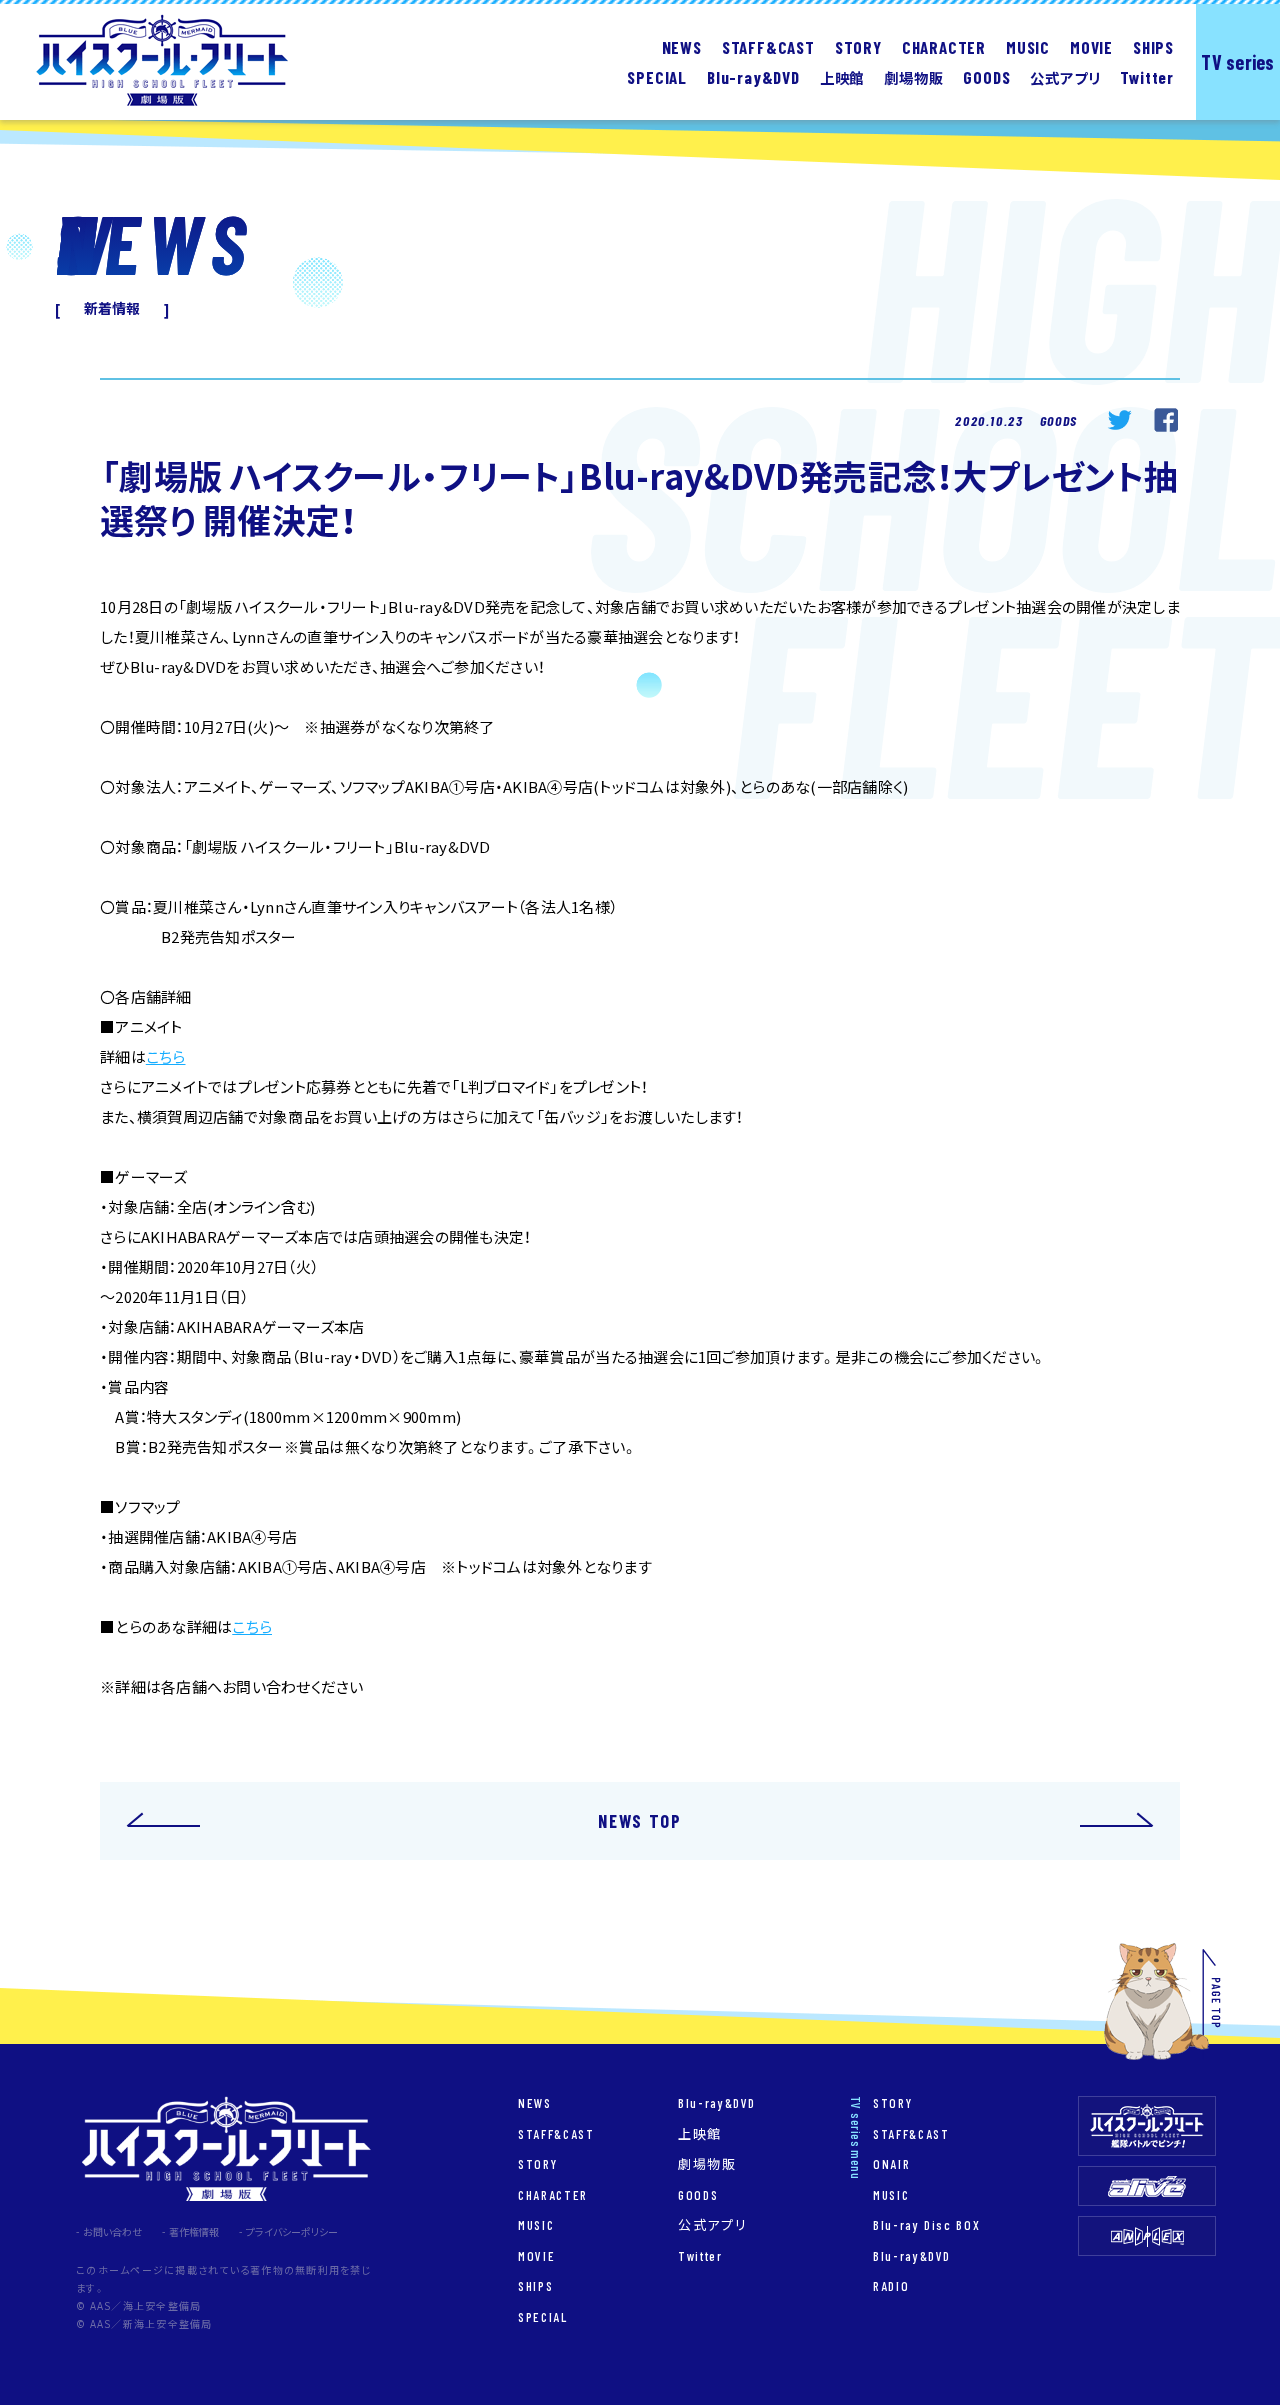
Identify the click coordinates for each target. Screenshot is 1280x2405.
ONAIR (891, 2163)
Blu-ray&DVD (717, 2102)
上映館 (700, 2133)
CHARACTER (944, 46)
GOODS (986, 76)
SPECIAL (657, 76)
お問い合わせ (112, 2231)
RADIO (891, 2285)
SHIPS (1153, 46)
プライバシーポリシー (292, 2231)
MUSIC (1028, 46)
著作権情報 (194, 2231)
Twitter (1147, 76)
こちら (166, 1057)
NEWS (682, 46)
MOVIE (1091, 46)
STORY (858, 46)
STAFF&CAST (768, 46)
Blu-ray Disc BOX (926, 2224)
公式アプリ (712, 2224)
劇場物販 (707, 2163)
